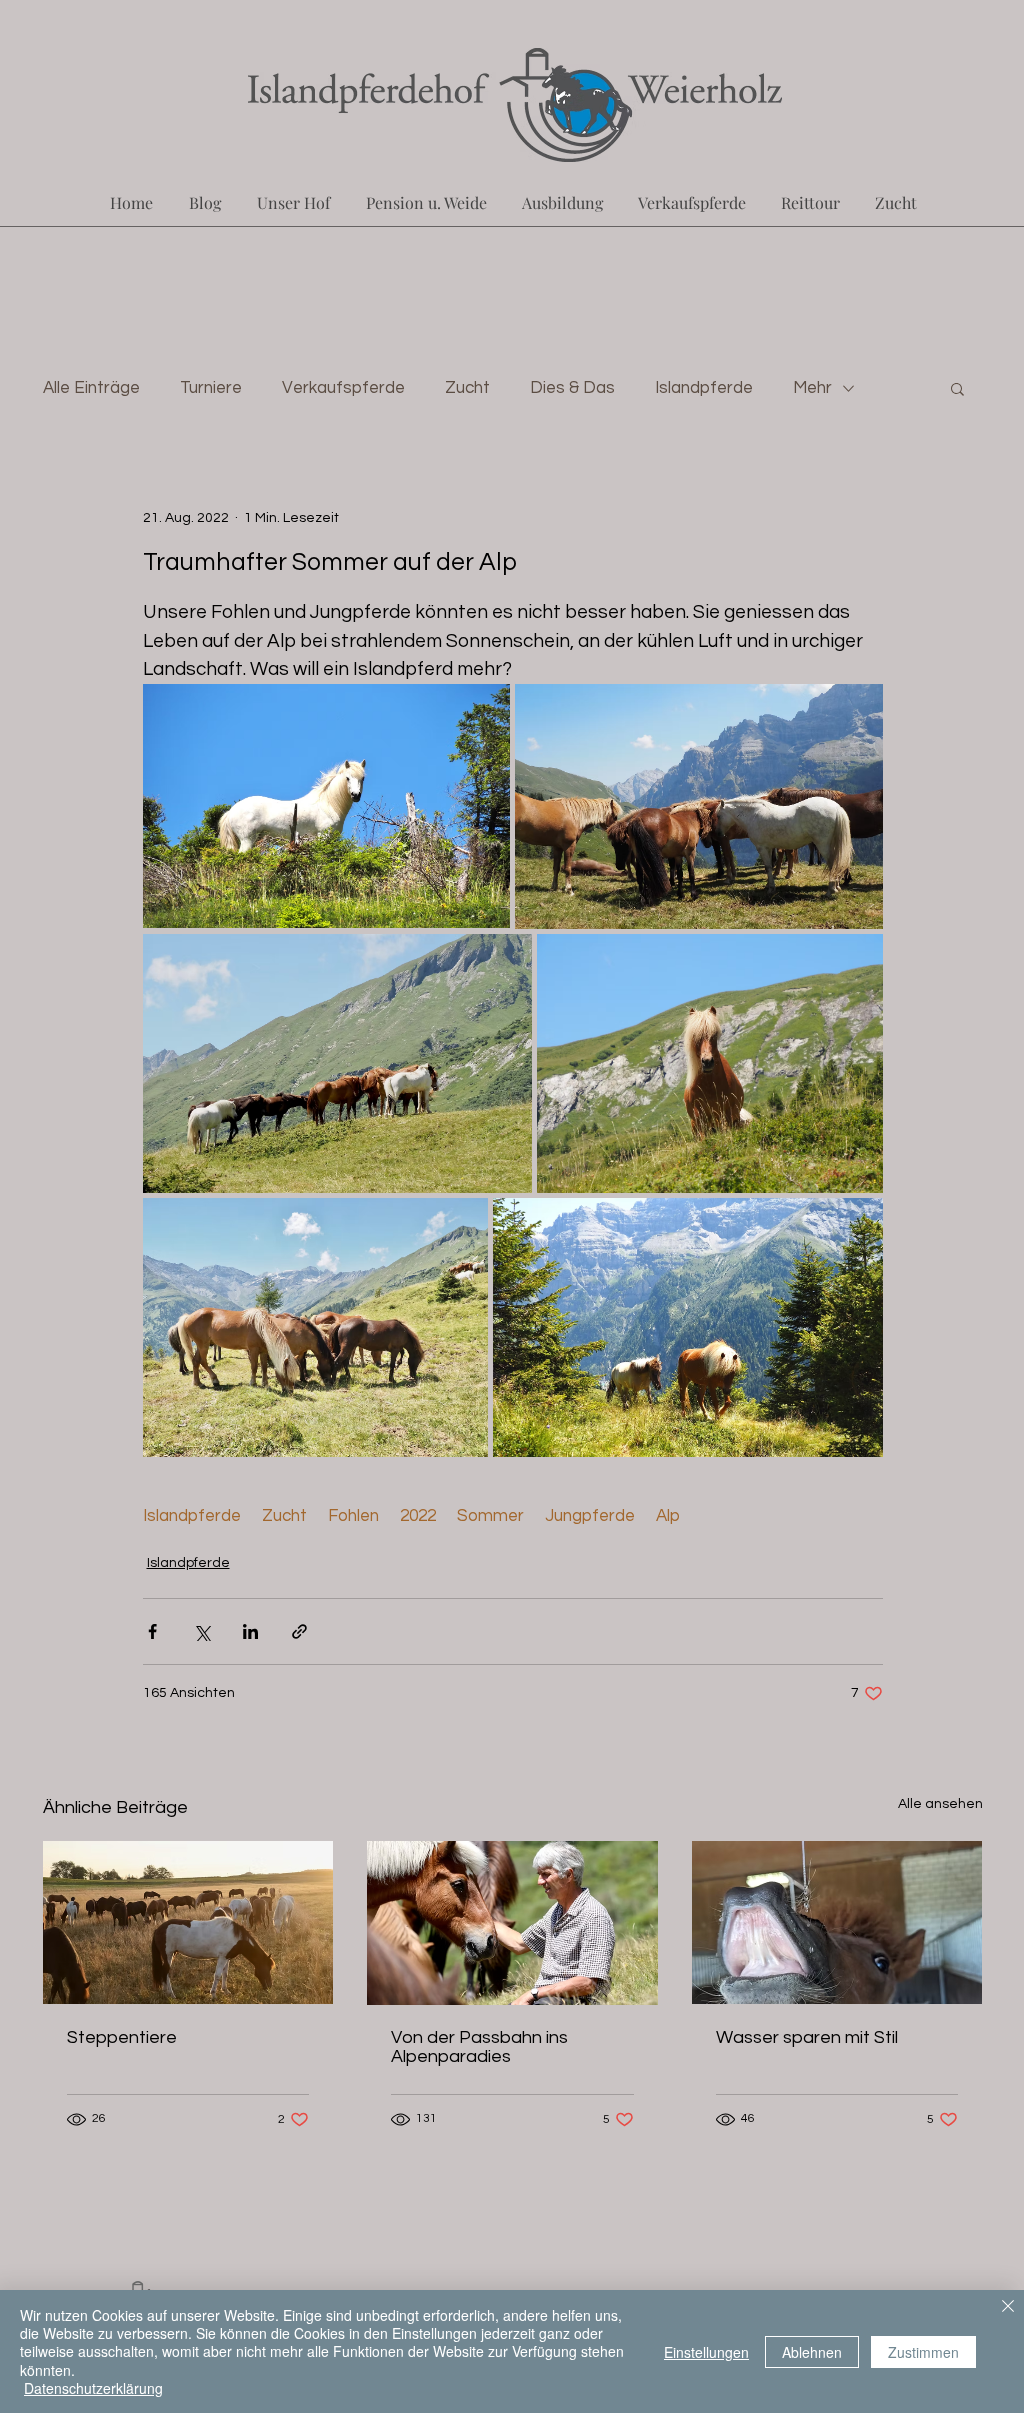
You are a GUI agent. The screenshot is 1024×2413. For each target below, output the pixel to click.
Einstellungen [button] (706, 2352)
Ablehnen (812, 2352)
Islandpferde (704, 388)
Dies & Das (572, 388)
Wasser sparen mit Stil (807, 2037)
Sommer (490, 1516)
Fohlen (353, 1516)
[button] (957, 388)
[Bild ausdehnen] (327, 806)
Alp (668, 1516)
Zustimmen (923, 2352)
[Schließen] (1008, 2308)
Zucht (467, 388)
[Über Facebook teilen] (152, 1631)
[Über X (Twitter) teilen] (201, 1631)
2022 (418, 1516)
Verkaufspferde (343, 388)
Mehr (812, 388)
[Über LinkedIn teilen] (250, 1631)
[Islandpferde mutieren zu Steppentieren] (188, 1922)
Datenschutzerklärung (93, 2388)
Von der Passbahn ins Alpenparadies (479, 2047)
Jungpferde (590, 1516)
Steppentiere (122, 2037)
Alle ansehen (940, 1804)
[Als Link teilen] (299, 1631)
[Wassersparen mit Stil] (837, 1922)
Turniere (211, 388)
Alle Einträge (91, 388)
